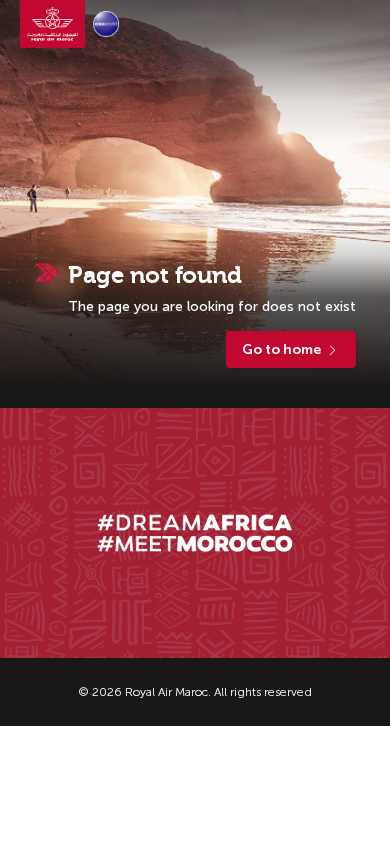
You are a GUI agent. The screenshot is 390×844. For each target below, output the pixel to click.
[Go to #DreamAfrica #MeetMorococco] (195, 533)
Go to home (281, 349)
